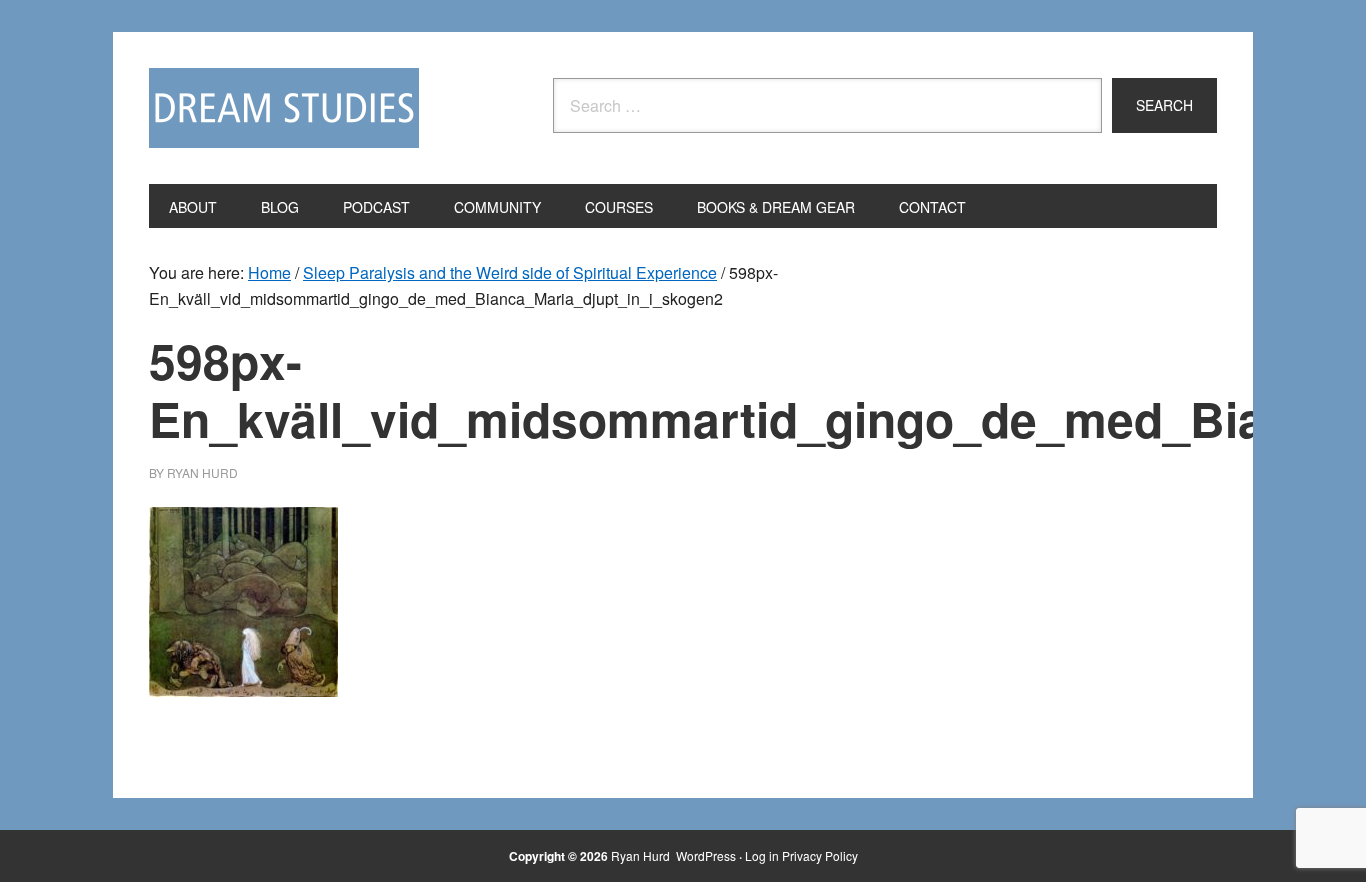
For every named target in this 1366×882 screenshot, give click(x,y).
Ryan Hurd (642, 855)
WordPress (706, 855)
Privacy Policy (820, 855)
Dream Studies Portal (284, 108)
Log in (762, 855)
